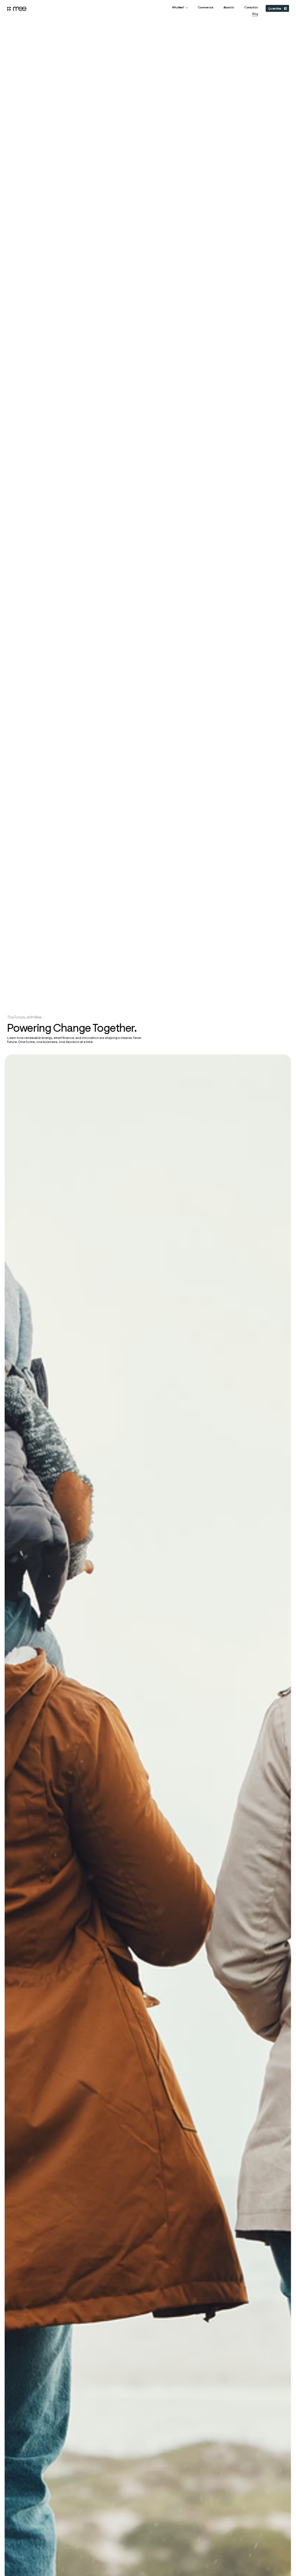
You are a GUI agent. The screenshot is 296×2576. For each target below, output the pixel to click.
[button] (251, 8)
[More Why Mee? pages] (187, 8)
